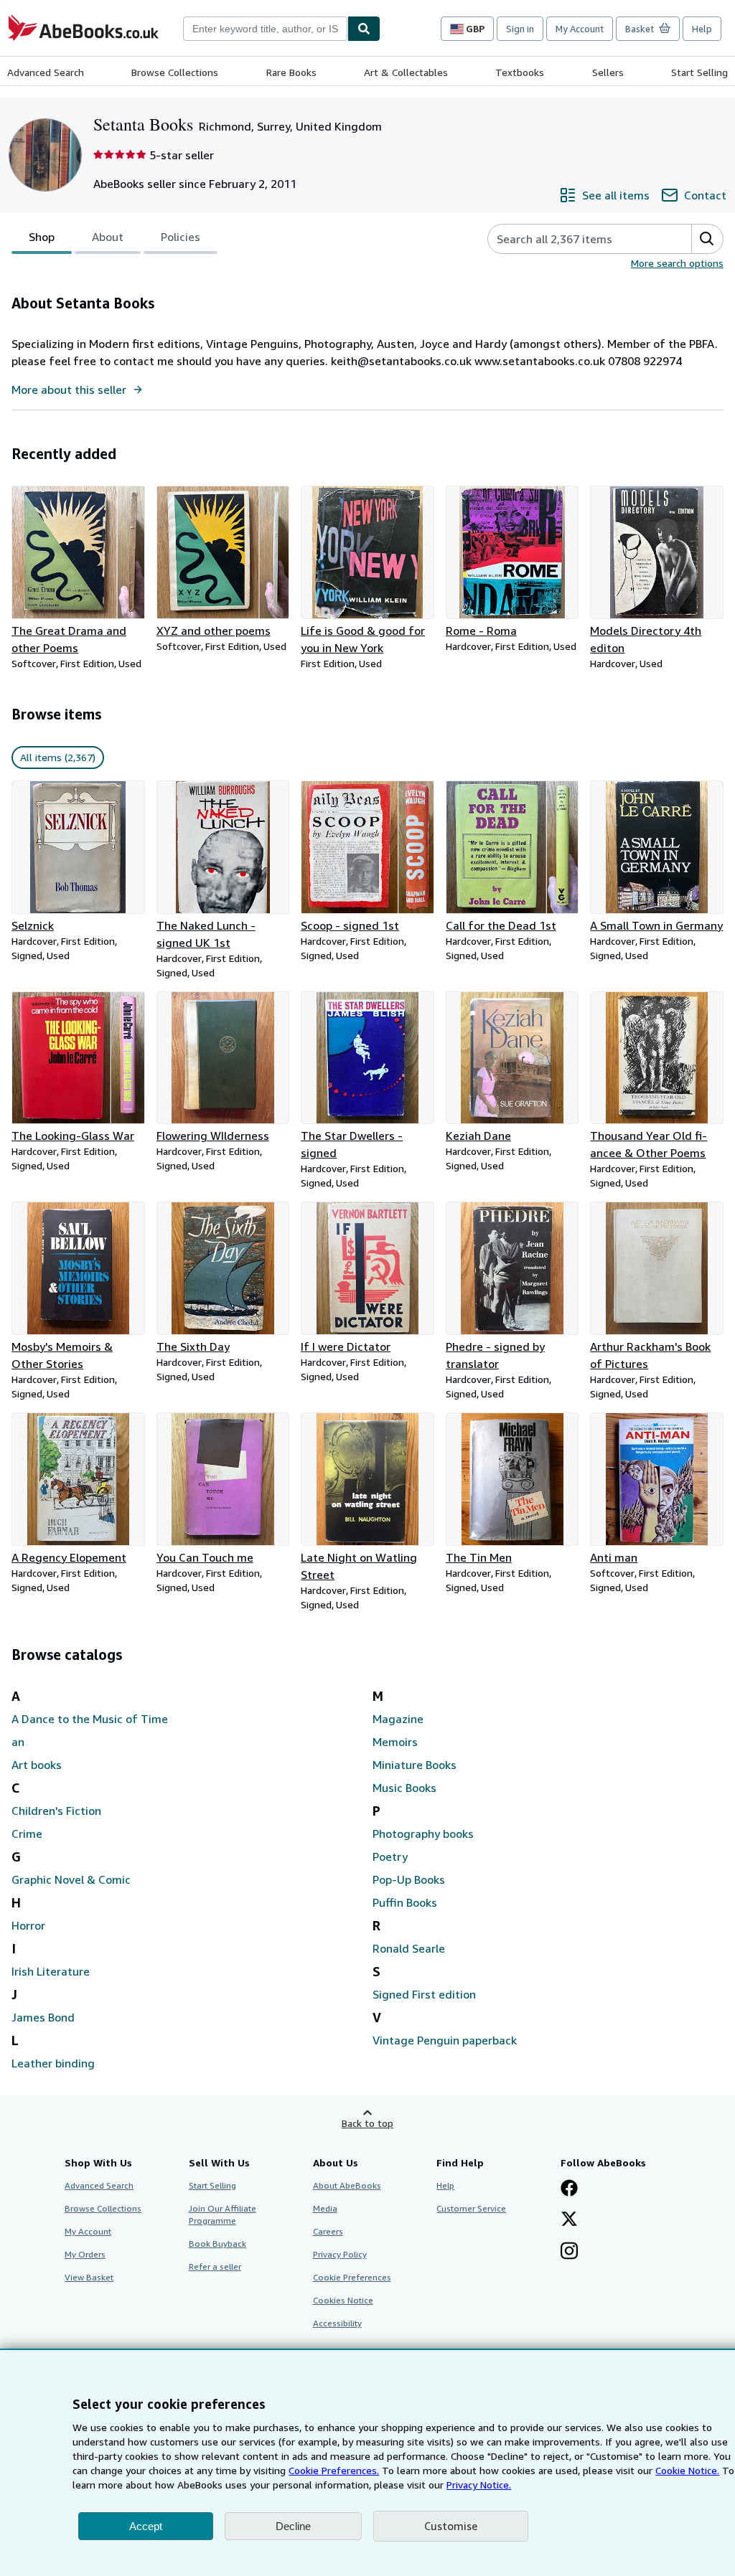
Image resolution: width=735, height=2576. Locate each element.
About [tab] (108, 237)
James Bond (43, 2017)
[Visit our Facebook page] (569, 2189)
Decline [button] (293, 2526)
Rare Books (291, 72)
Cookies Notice (343, 2300)
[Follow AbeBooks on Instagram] (569, 2252)
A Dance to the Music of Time (90, 1719)
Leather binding (53, 2063)
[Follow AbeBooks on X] (569, 2220)
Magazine (398, 1719)
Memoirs (395, 1742)
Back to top (367, 2123)
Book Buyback (217, 2244)
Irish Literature (51, 1971)
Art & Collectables (406, 72)
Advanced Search (46, 72)
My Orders (85, 2254)
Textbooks (520, 72)
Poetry (390, 1856)
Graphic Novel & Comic (71, 1879)
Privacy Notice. (479, 2485)
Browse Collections (175, 72)
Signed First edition (424, 1994)
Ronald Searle (409, 1948)
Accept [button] (146, 2526)
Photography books (423, 1834)
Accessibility (337, 2323)
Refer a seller (215, 2266)
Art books (37, 1765)
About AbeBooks (347, 2185)
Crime (27, 1834)
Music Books (404, 1788)
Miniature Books (415, 1765)
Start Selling (699, 72)
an (18, 1742)
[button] (707, 239)
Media (325, 2208)
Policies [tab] (181, 237)
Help (702, 29)
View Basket (89, 2277)
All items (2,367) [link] (58, 757)
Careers (328, 2231)
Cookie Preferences (352, 2277)
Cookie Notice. (687, 2470)
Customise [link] (451, 2526)
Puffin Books (405, 1902)
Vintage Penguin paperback (445, 2040)
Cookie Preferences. (334, 2470)
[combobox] (265, 29)
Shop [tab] (42, 237)
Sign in (520, 29)
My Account (580, 29)
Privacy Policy (340, 2254)
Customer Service (471, 2208)
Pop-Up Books (409, 1879)
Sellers (608, 72)
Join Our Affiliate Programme (223, 2214)
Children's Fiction (56, 1811)
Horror (28, 1925)
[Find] (364, 29)
